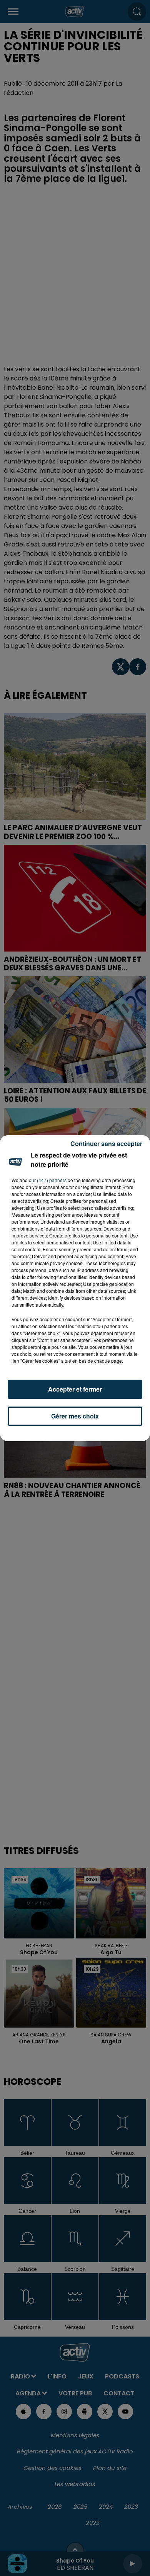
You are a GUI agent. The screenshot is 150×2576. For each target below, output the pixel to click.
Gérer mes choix (75, 1416)
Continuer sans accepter (106, 1144)
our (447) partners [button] (48, 1180)
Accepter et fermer (75, 1389)
